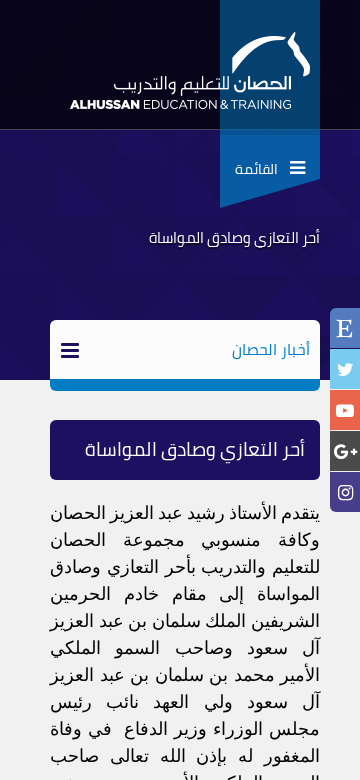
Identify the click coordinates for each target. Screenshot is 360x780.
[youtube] (345, 410)
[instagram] (345, 492)
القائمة (262, 169)
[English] (345, 330)
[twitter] (345, 369)
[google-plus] (345, 451)
